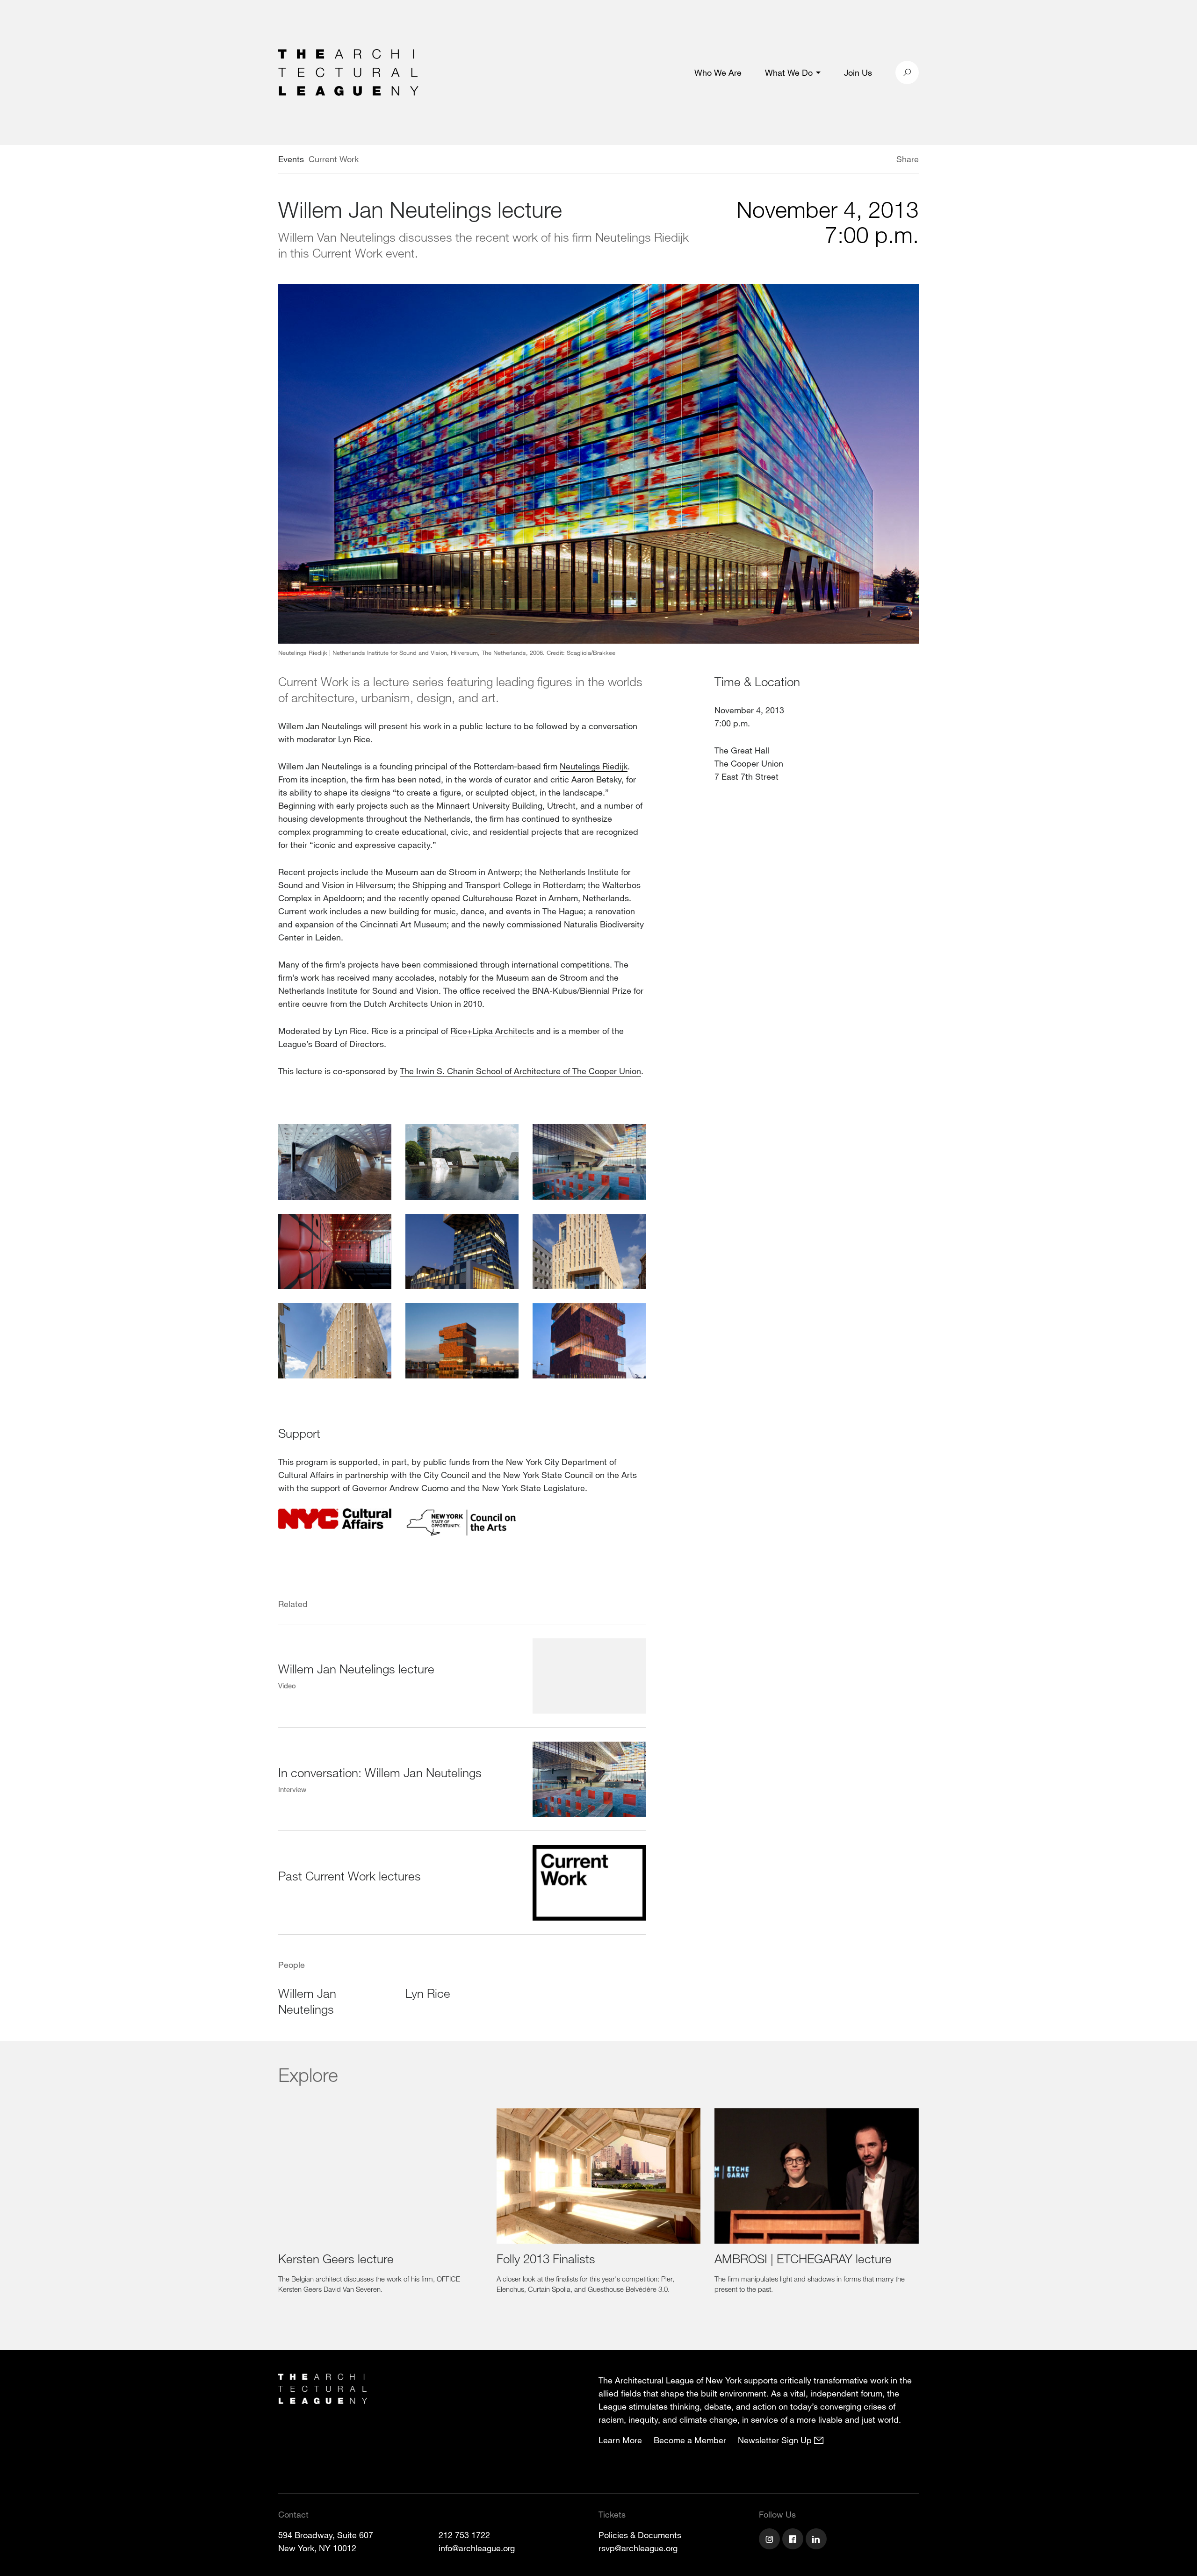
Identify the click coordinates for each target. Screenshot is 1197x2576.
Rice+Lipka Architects (492, 1031)
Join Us (858, 72)
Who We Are (718, 72)
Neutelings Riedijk (594, 766)
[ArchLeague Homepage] (348, 72)
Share (908, 159)
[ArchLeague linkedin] (817, 2540)
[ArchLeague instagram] (771, 2540)
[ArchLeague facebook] (794, 2540)
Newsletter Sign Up (776, 2440)
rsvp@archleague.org (638, 2548)
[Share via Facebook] (883, 160)
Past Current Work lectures (350, 1876)
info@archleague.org (477, 2548)
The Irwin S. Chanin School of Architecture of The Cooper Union (520, 1071)
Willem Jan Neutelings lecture (356, 1668)
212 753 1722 (464, 2535)
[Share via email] (847, 160)
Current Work (334, 159)
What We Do (789, 72)
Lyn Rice (428, 1993)
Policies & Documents (640, 2535)
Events (291, 159)
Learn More (620, 2440)
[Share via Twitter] (869, 160)
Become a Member (690, 2440)
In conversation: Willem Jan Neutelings (380, 1772)
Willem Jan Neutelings (307, 2001)
